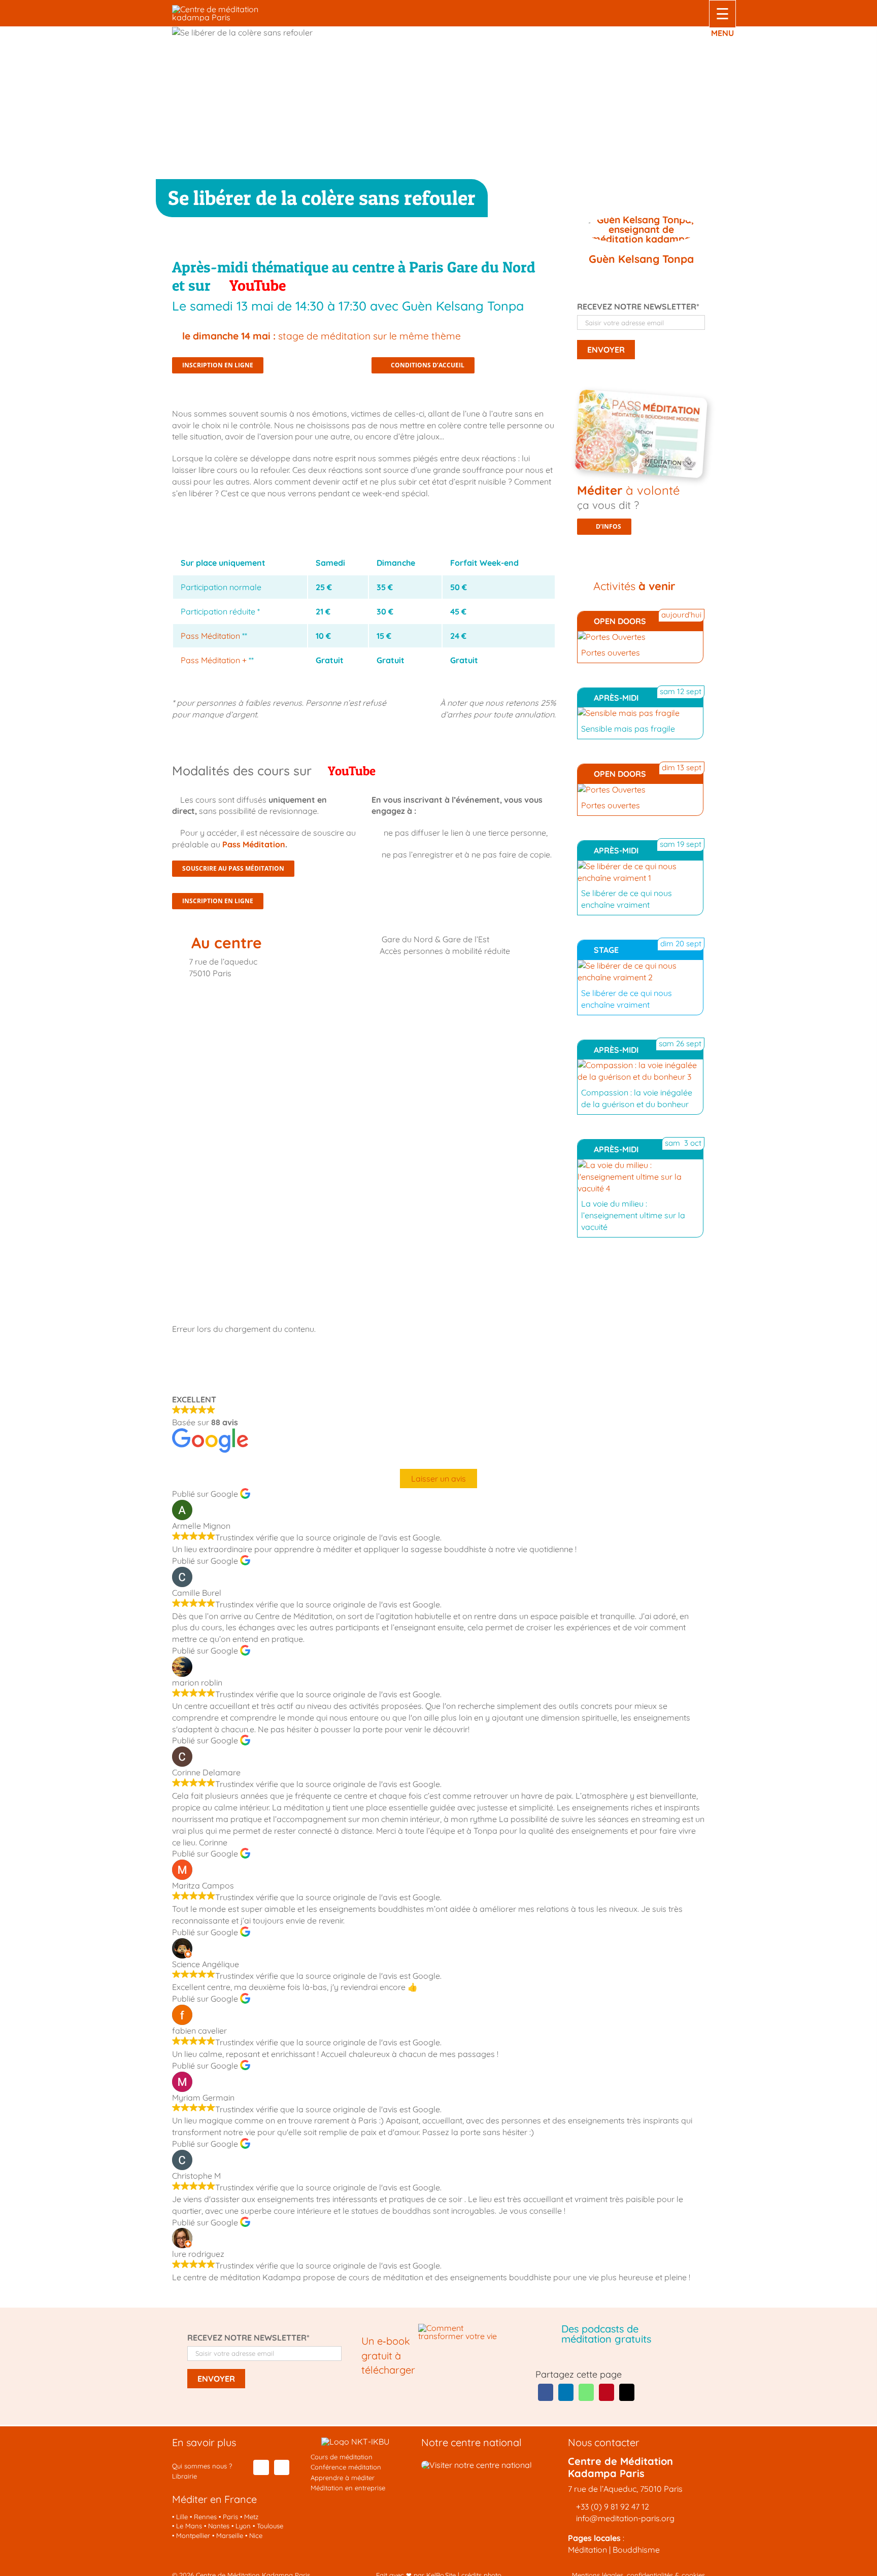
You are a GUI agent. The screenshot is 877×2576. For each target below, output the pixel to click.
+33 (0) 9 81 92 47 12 (613, 2506)
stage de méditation (322, 336)
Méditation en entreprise (348, 2488)
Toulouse (270, 2526)
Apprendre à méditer (343, 2478)
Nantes (219, 2526)
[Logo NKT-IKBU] (355, 2442)
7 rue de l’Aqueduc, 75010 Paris (625, 2489)
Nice (256, 2535)
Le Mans (189, 2526)
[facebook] (261, 2467)
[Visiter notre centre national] (477, 2465)
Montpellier (193, 2535)
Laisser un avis (438, 1479)
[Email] (627, 2392)
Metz (251, 2517)
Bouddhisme (636, 2550)
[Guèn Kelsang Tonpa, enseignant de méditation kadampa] (641, 231)
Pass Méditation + (214, 660)
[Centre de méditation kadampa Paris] (231, 9)
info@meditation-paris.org (624, 2518)
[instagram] (282, 2467)
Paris (230, 2517)
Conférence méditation (346, 2467)
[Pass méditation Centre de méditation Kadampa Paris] (644, 398)
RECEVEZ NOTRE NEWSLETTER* (638, 306)
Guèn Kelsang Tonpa (641, 259)
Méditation (587, 2550)
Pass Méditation (210, 636)
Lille (182, 2517)
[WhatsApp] (586, 2392)
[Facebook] (546, 2392)
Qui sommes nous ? (202, 2466)
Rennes (205, 2517)
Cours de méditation (342, 2457)
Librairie (184, 2476)
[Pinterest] (606, 2392)
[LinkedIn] (566, 2392)
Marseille (230, 2535)
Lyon (243, 2526)
